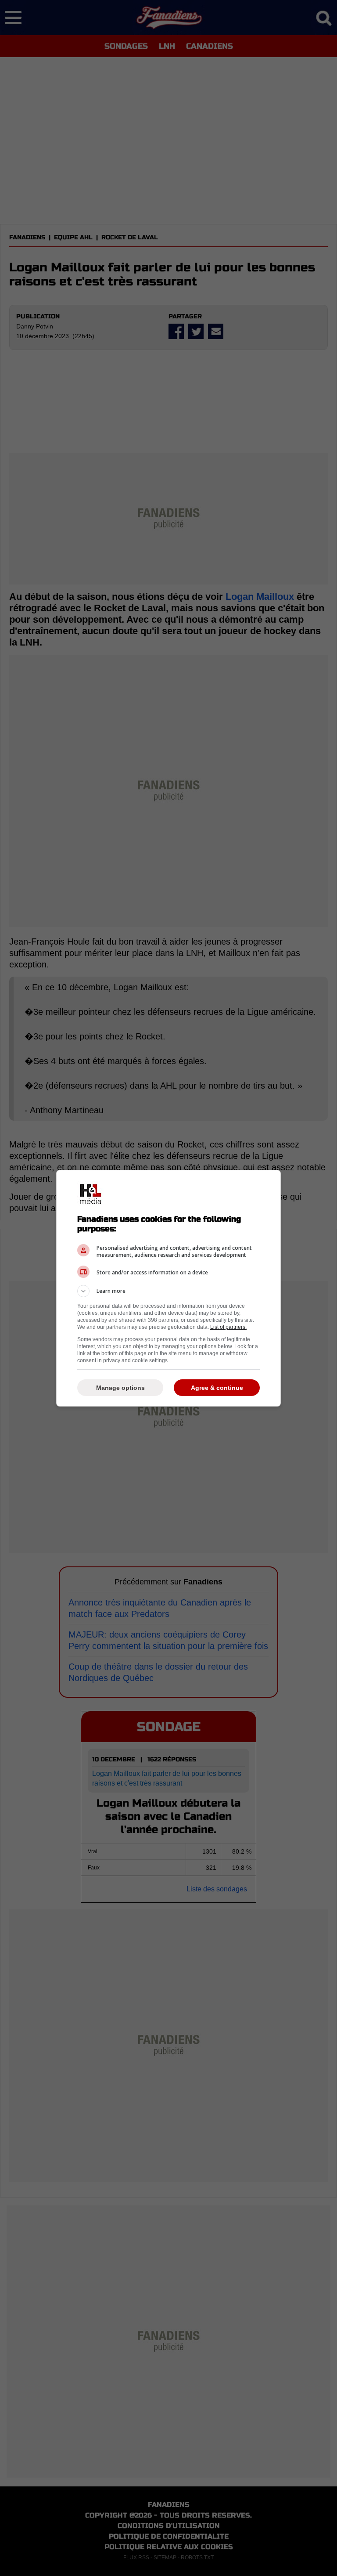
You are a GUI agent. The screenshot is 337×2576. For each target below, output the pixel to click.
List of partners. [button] (228, 1327)
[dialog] (168, 1288)
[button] (168, 1291)
